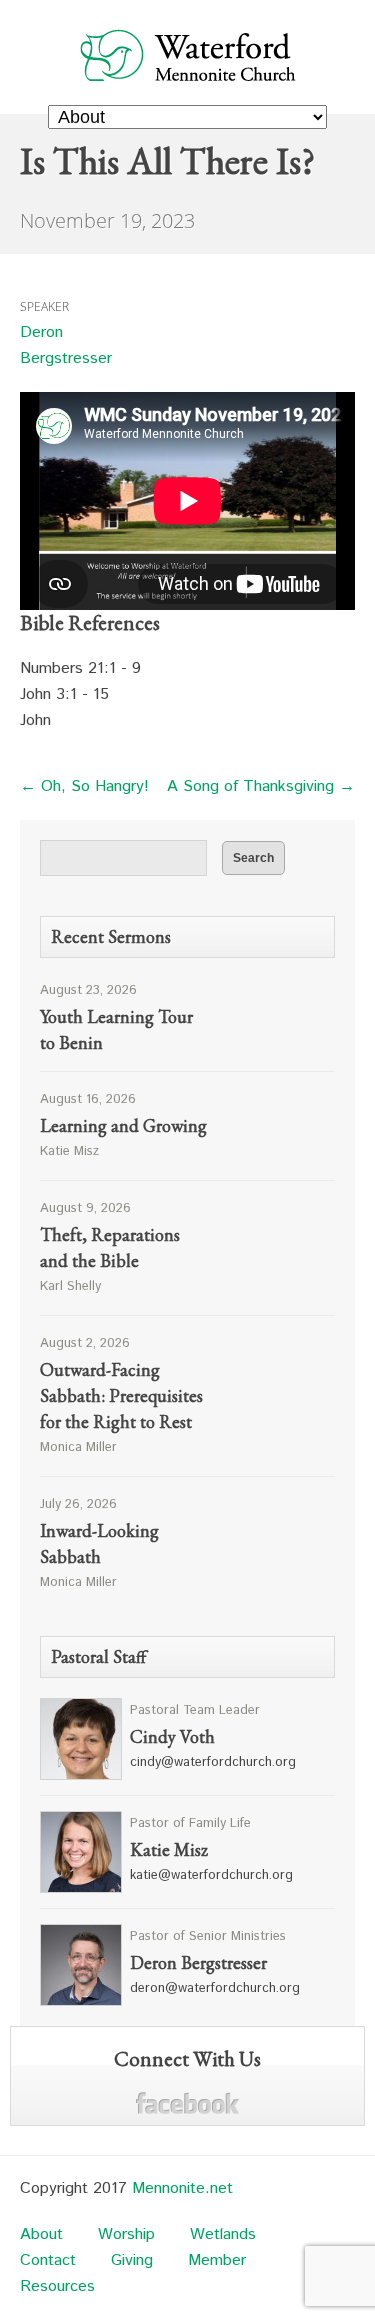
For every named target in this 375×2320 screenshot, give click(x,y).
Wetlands (223, 2234)
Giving (132, 2260)
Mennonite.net (182, 2188)
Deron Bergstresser (66, 345)
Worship (126, 2234)
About (41, 2234)
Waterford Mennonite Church (187, 54)
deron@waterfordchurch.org (215, 1988)
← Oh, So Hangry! (84, 786)
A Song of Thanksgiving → (261, 786)
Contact (48, 2260)
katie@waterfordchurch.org (211, 1875)
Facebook (187, 2103)
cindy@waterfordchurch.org (213, 1762)
